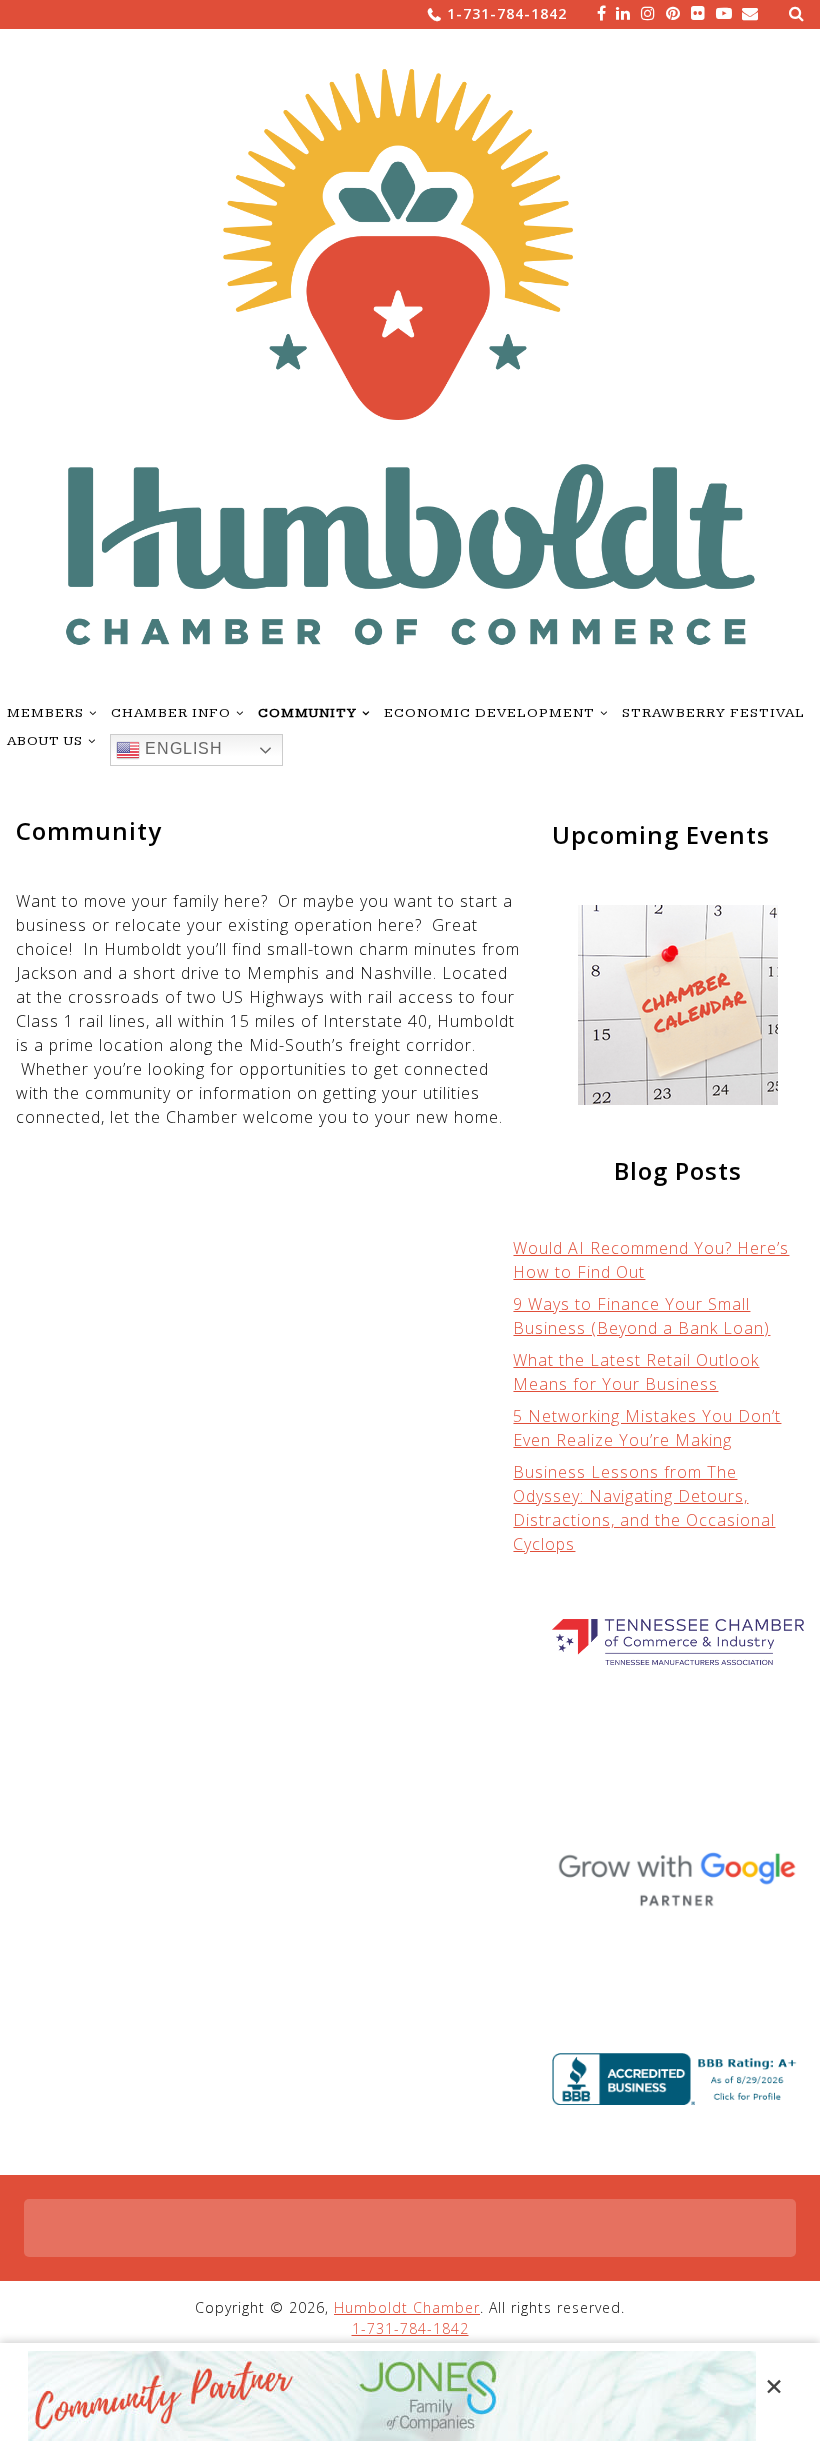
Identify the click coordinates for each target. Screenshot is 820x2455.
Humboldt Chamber (407, 2307)
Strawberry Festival (713, 713)
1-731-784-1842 (507, 13)
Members (45, 713)
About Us (45, 741)
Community (307, 713)
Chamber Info (171, 713)
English (181, 749)
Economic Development (489, 713)
